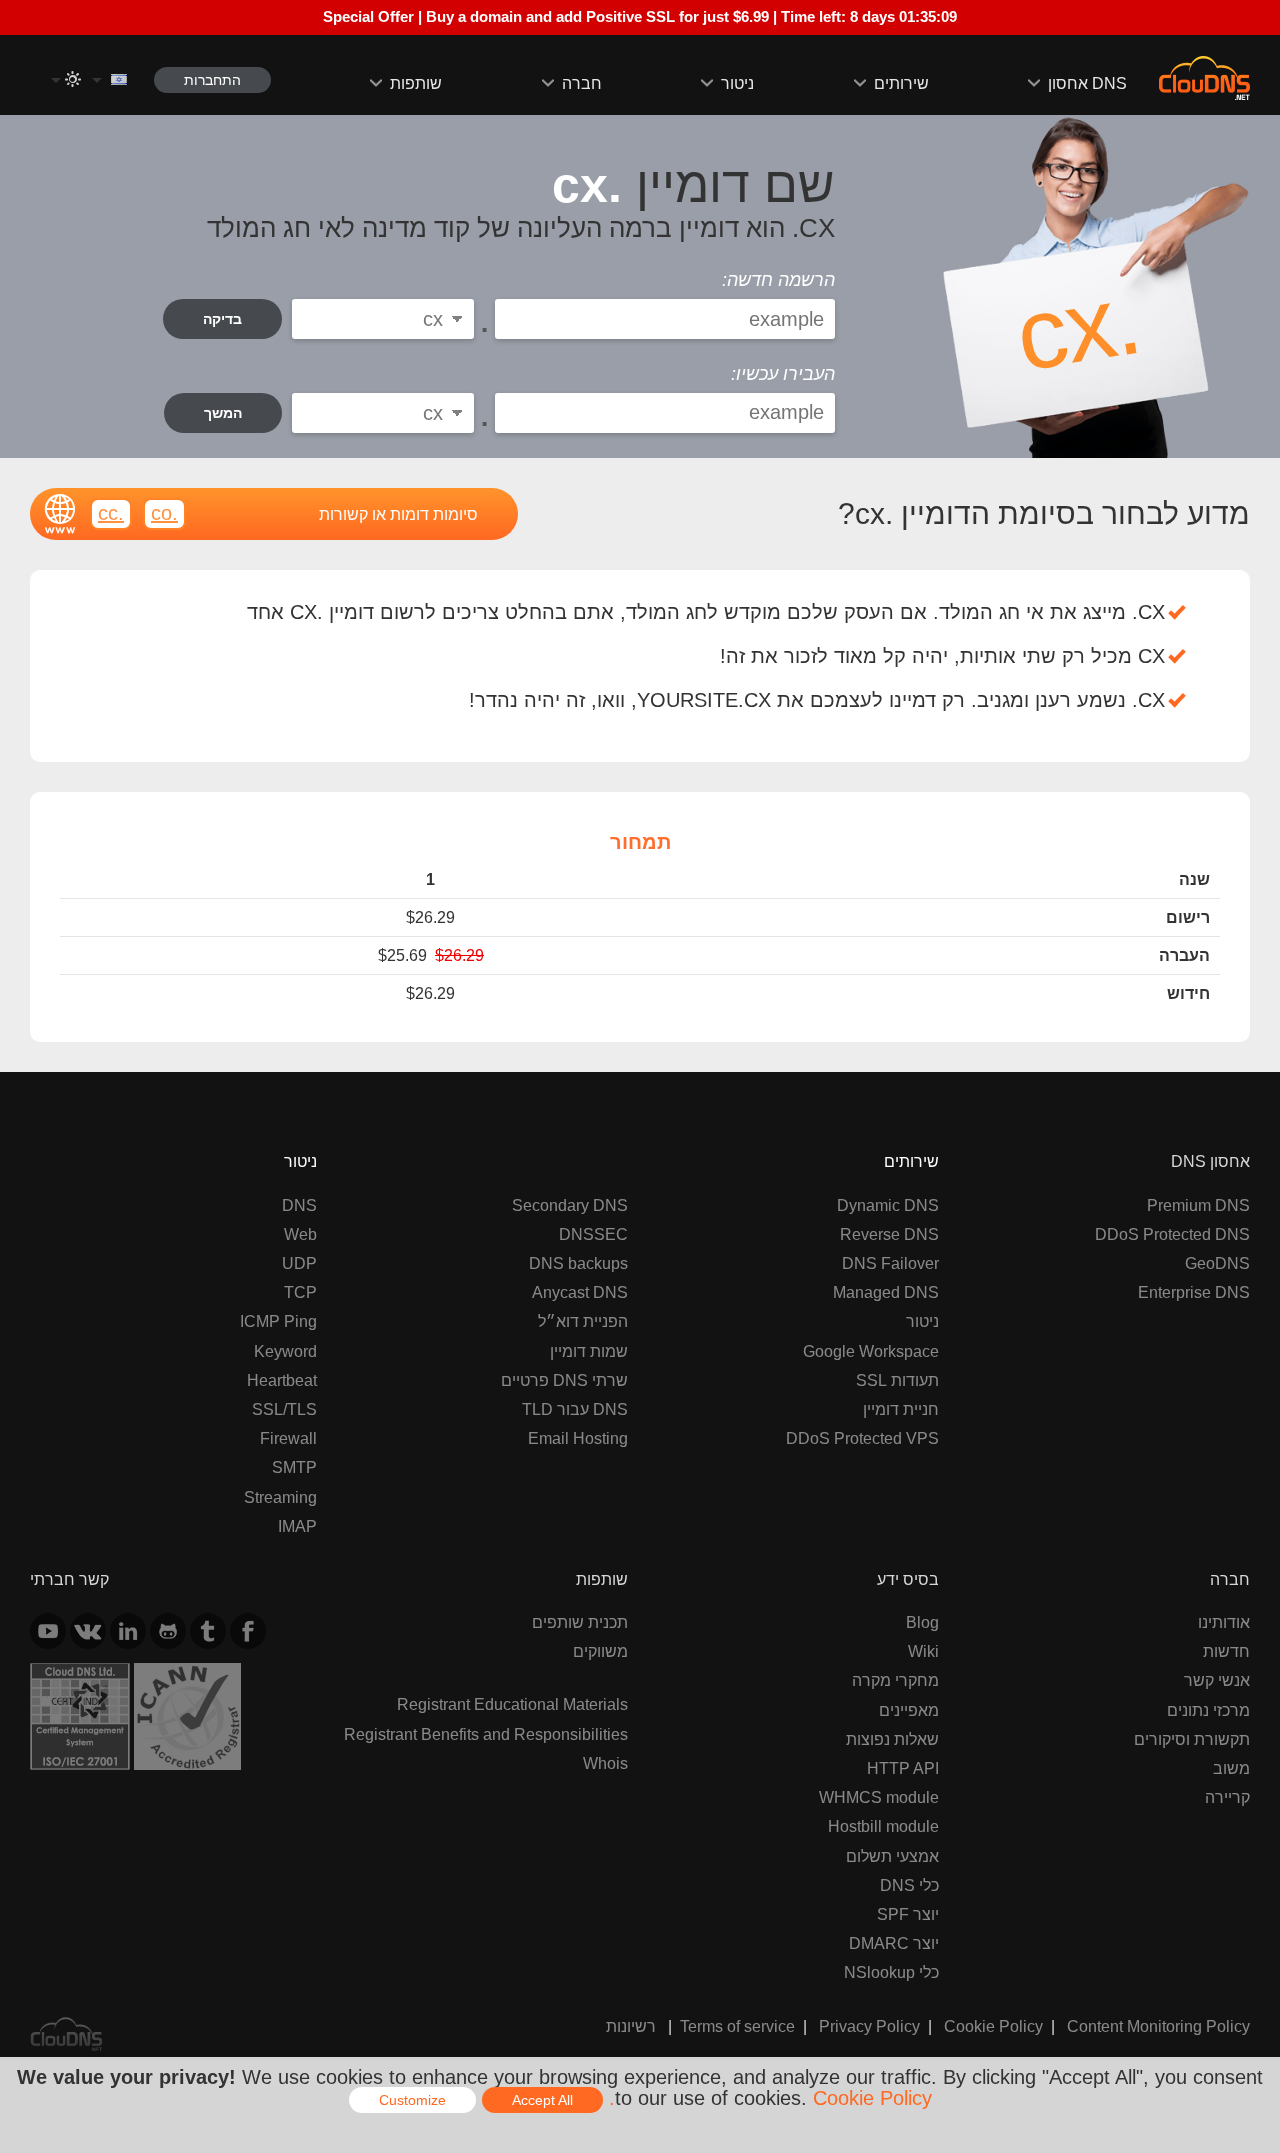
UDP (299, 1263)
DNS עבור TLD (575, 1409)
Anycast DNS (580, 1292)
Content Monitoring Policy (1158, 2026)
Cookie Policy (993, 2026)
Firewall (288, 1438)
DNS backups (578, 1263)
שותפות (416, 83)
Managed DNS (886, 1292)
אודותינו (1224, 1622)
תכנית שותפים (580, 1622)
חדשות (1226, 1651)
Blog (922, 1622)
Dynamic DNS (888, 1205)
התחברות (212, 80)
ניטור (737, 83)
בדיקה (222, 319)
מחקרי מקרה (895, 1680)
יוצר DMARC (894, 1943)
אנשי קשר (1217, 1680)
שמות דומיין (589, 1351)
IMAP (297, 1526)
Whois (605, 1763)
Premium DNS (1198, 1205)
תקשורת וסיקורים (1192, 1739)
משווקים (600, 1651)
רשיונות (631, 2026)
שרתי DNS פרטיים (564, 1380)
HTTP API (903, 1768)
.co (164, 512)
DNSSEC (593, 1234)
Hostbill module (883, 1826)
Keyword (285, 1351)
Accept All (542, 2100)
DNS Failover (890, 1263)
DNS (299, 1205)
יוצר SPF (908, 1914)
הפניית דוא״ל (583, 1321)
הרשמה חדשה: (778, 280)
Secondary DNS (570, 1205)
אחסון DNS (1087, 83)
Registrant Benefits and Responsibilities (486, 1734)
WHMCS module (879, 1797)
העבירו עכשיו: (783, 374)
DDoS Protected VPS (862, 1438)
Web (300, 1234)
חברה (582, 83)
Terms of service (737, 2026)
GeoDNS (1217, 1263)
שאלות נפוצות (892, 1739)
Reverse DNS (889, 1234)
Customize (412, 2100)
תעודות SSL (897, 1380)
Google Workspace (871, 1351)
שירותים (901, 83)
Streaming (280, 1497)
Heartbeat (282, 1380)
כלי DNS (909, 1885)
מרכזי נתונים (1208, 1710)
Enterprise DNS (1194, 1292)
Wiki (923, 1651)
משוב (1231, 1768)
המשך (223, 413)
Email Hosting (578, 1438)
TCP (300, 1292)
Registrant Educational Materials (512, 1704)
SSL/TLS (284, 1409)
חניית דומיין (901, 1409)
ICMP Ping (278, 1321)
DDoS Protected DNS (1172, 1234)
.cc (111, 512)
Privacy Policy (869, 2026)
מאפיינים (909, 1710)
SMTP (294, 1467)
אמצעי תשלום (892, 1856)
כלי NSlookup (891, 1972)
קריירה (1227, 1797)
